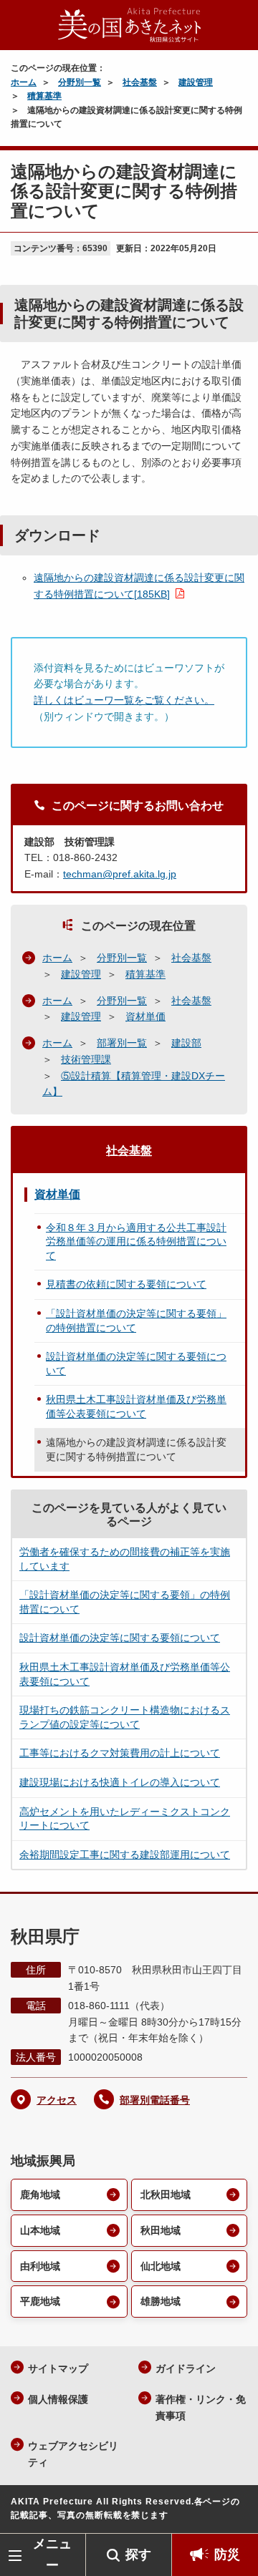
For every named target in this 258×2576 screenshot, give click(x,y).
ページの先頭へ (233, 2512)
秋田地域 (161, 2230)
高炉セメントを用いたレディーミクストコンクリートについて (125, 1819)
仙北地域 (161, 2266)
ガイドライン (186, 2368)
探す (138, 2555)
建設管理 (196, 82)
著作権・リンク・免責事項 (201, 2407)
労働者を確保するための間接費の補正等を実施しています (125, 1559)
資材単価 (145, 1016)
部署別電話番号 (155, 2100)
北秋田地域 (166, 2195)
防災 (227, 2555)
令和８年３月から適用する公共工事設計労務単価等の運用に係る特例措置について (136, 1241)
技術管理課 (86, 1059)
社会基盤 (140, 82)
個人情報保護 (58, 2399)
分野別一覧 (80, 82)
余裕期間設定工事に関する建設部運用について (125, 1855)
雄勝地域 (161, 2301)
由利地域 (40, 2266)
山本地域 (40, 2230)
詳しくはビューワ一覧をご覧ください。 (124, 700)
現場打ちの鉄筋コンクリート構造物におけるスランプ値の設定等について (125, 1717)
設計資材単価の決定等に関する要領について (136, 1364)
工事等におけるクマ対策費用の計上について (120, 1753)
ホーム (24, 82)
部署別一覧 (122, 1043)
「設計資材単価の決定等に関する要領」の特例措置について (136, 1321)
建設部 (186, 1043)
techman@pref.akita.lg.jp (120, 874)
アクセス (57, 2100)
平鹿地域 (40, 2301)
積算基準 (44, 96)
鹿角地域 (40, 2195)
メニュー (52, 2554)
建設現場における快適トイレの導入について (120, 1782)
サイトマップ (58, 2368)
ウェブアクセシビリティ (73, 2454)
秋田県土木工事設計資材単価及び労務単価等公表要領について (136, 1406)
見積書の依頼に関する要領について (126, 1284)
